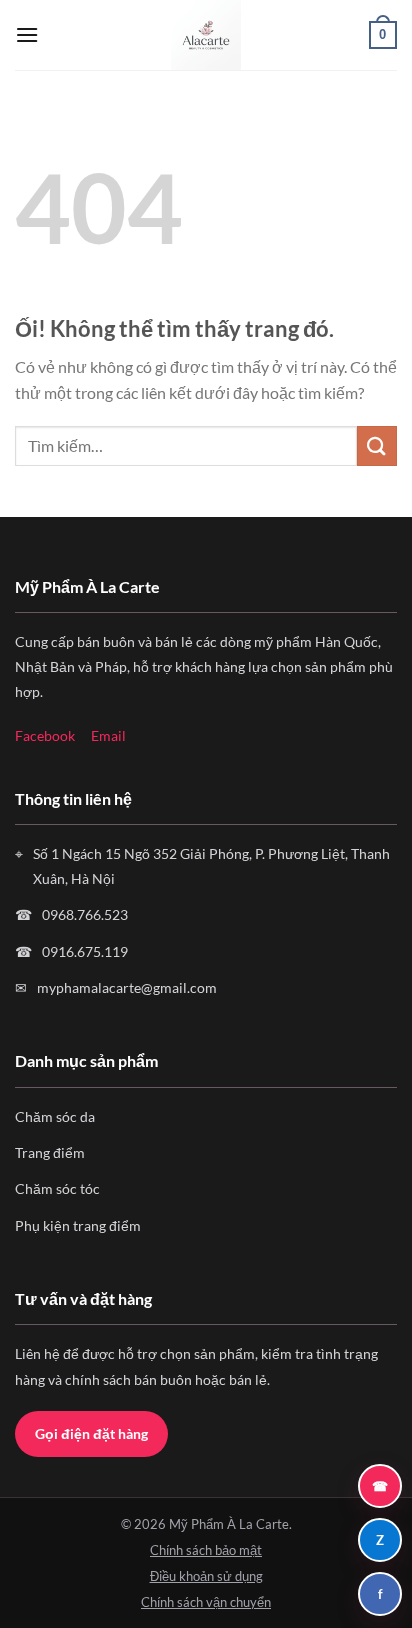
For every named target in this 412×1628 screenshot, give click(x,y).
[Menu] (27, 34)
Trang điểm (50, 1152)
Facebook (45, 735)
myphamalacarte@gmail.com (127, 987)
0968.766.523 (85, 914)
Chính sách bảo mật (206, 1550)
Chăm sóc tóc (57, 1188)
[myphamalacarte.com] (206, 35)
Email (108, 735)
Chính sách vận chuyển (206, 1602)
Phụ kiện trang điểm (78, 1225)
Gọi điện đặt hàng (91, 1433)
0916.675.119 (85, 951)
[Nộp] (377, 445)
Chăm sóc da (55, 1116)
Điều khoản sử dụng (206, 1576)
